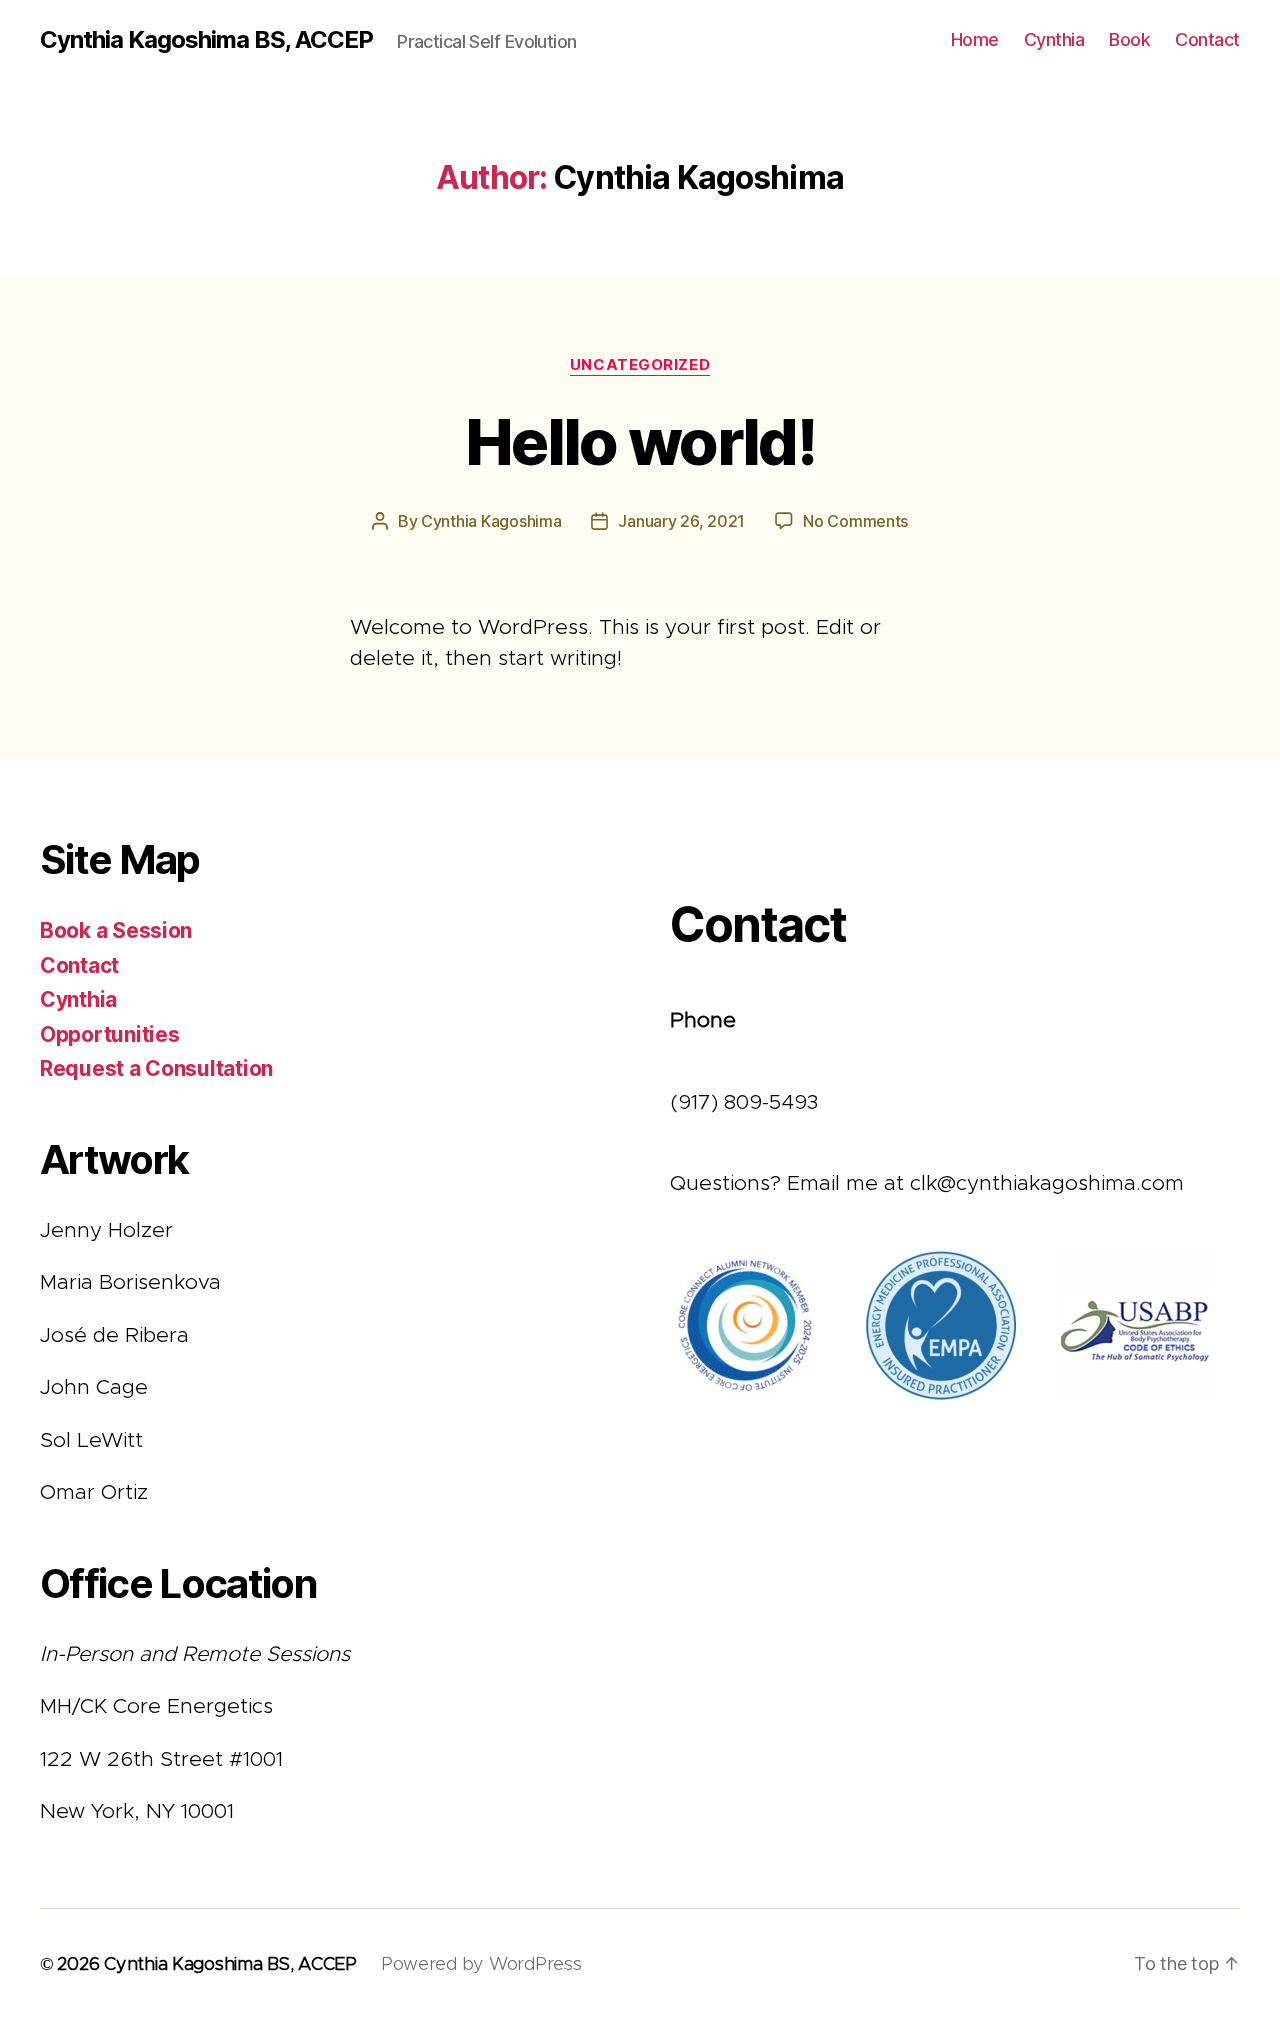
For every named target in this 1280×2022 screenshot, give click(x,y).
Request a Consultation (156, 1068)
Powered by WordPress (481, 1965)
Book (1129, 39)
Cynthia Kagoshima (491, 521)
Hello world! (640, 441)
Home (975, 39)
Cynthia (1054, 39)
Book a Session (116, 930)
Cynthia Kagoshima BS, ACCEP (206, 40)
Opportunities (110, 1034)
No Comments (855, 521)
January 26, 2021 (681, 521)
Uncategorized (640, 365)
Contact (1207, 39)
